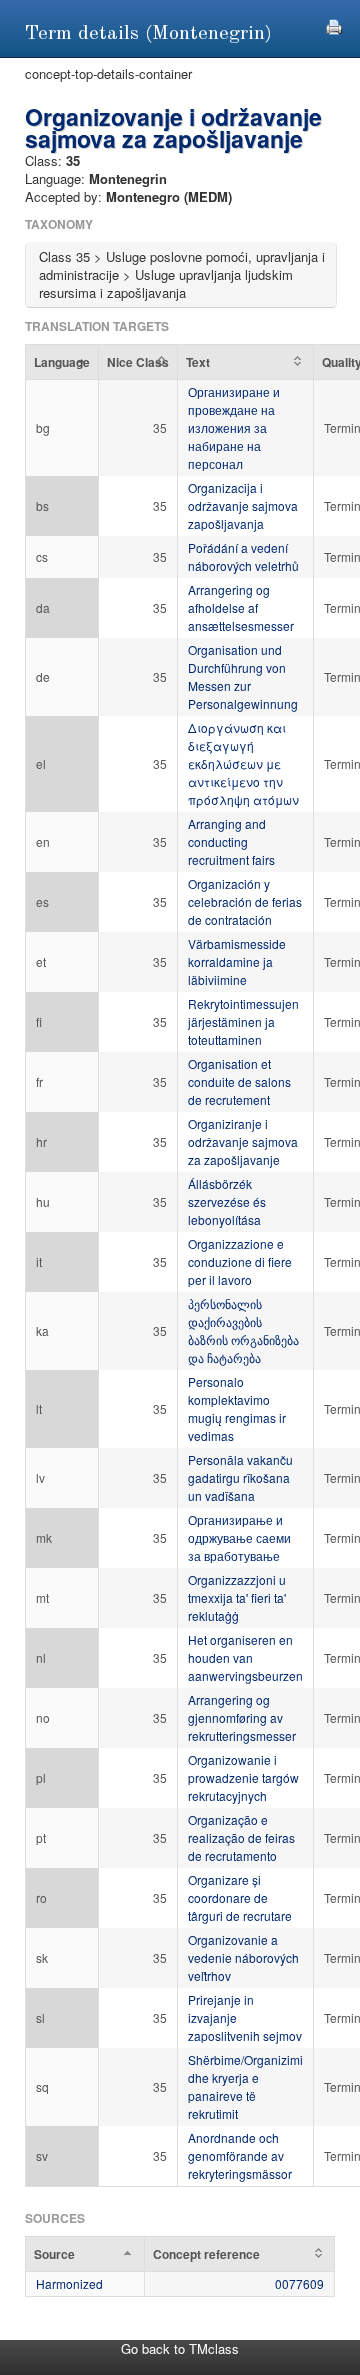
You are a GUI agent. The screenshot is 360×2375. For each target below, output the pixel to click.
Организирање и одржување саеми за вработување (239, 1537)
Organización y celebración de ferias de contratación (245, 901)
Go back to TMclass (180, 2348)
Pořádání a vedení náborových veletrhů (243, 556)
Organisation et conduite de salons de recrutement (239, 1081)
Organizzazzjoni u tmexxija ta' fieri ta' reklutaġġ (237, 1597)
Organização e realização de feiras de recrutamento (241, 1837)
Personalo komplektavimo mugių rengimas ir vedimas (237, 1408)
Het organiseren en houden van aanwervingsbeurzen (245, 1657)
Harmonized (69, 2283)
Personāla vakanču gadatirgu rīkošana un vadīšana (240, 1477)
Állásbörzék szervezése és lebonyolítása (227, 1201)
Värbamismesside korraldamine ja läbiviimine (237, 961)
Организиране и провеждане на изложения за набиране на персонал (234, 427)
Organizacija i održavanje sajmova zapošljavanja (243, 505)
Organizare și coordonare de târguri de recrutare (240, 1897)
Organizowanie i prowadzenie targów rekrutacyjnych (243, 1777)
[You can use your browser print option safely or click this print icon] (334, 24)
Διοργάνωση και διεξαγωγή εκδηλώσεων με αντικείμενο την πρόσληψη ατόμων (243, 763)
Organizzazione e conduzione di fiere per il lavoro (240, 1261)
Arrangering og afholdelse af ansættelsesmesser (241, 607)
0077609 (299, 2283)
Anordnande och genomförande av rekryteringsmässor (240, 2155)
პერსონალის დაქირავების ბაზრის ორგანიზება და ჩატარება (243, 1330)
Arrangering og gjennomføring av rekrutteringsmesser (242, 1717)
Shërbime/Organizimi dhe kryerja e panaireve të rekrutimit (245, 2086)
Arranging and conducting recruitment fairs (231, 841)
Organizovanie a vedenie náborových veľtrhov (243, 1957)
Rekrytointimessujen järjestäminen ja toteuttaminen (243, 1021)
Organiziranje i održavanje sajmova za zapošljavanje (243, 1141)
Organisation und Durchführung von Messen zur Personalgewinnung (243, 676)
